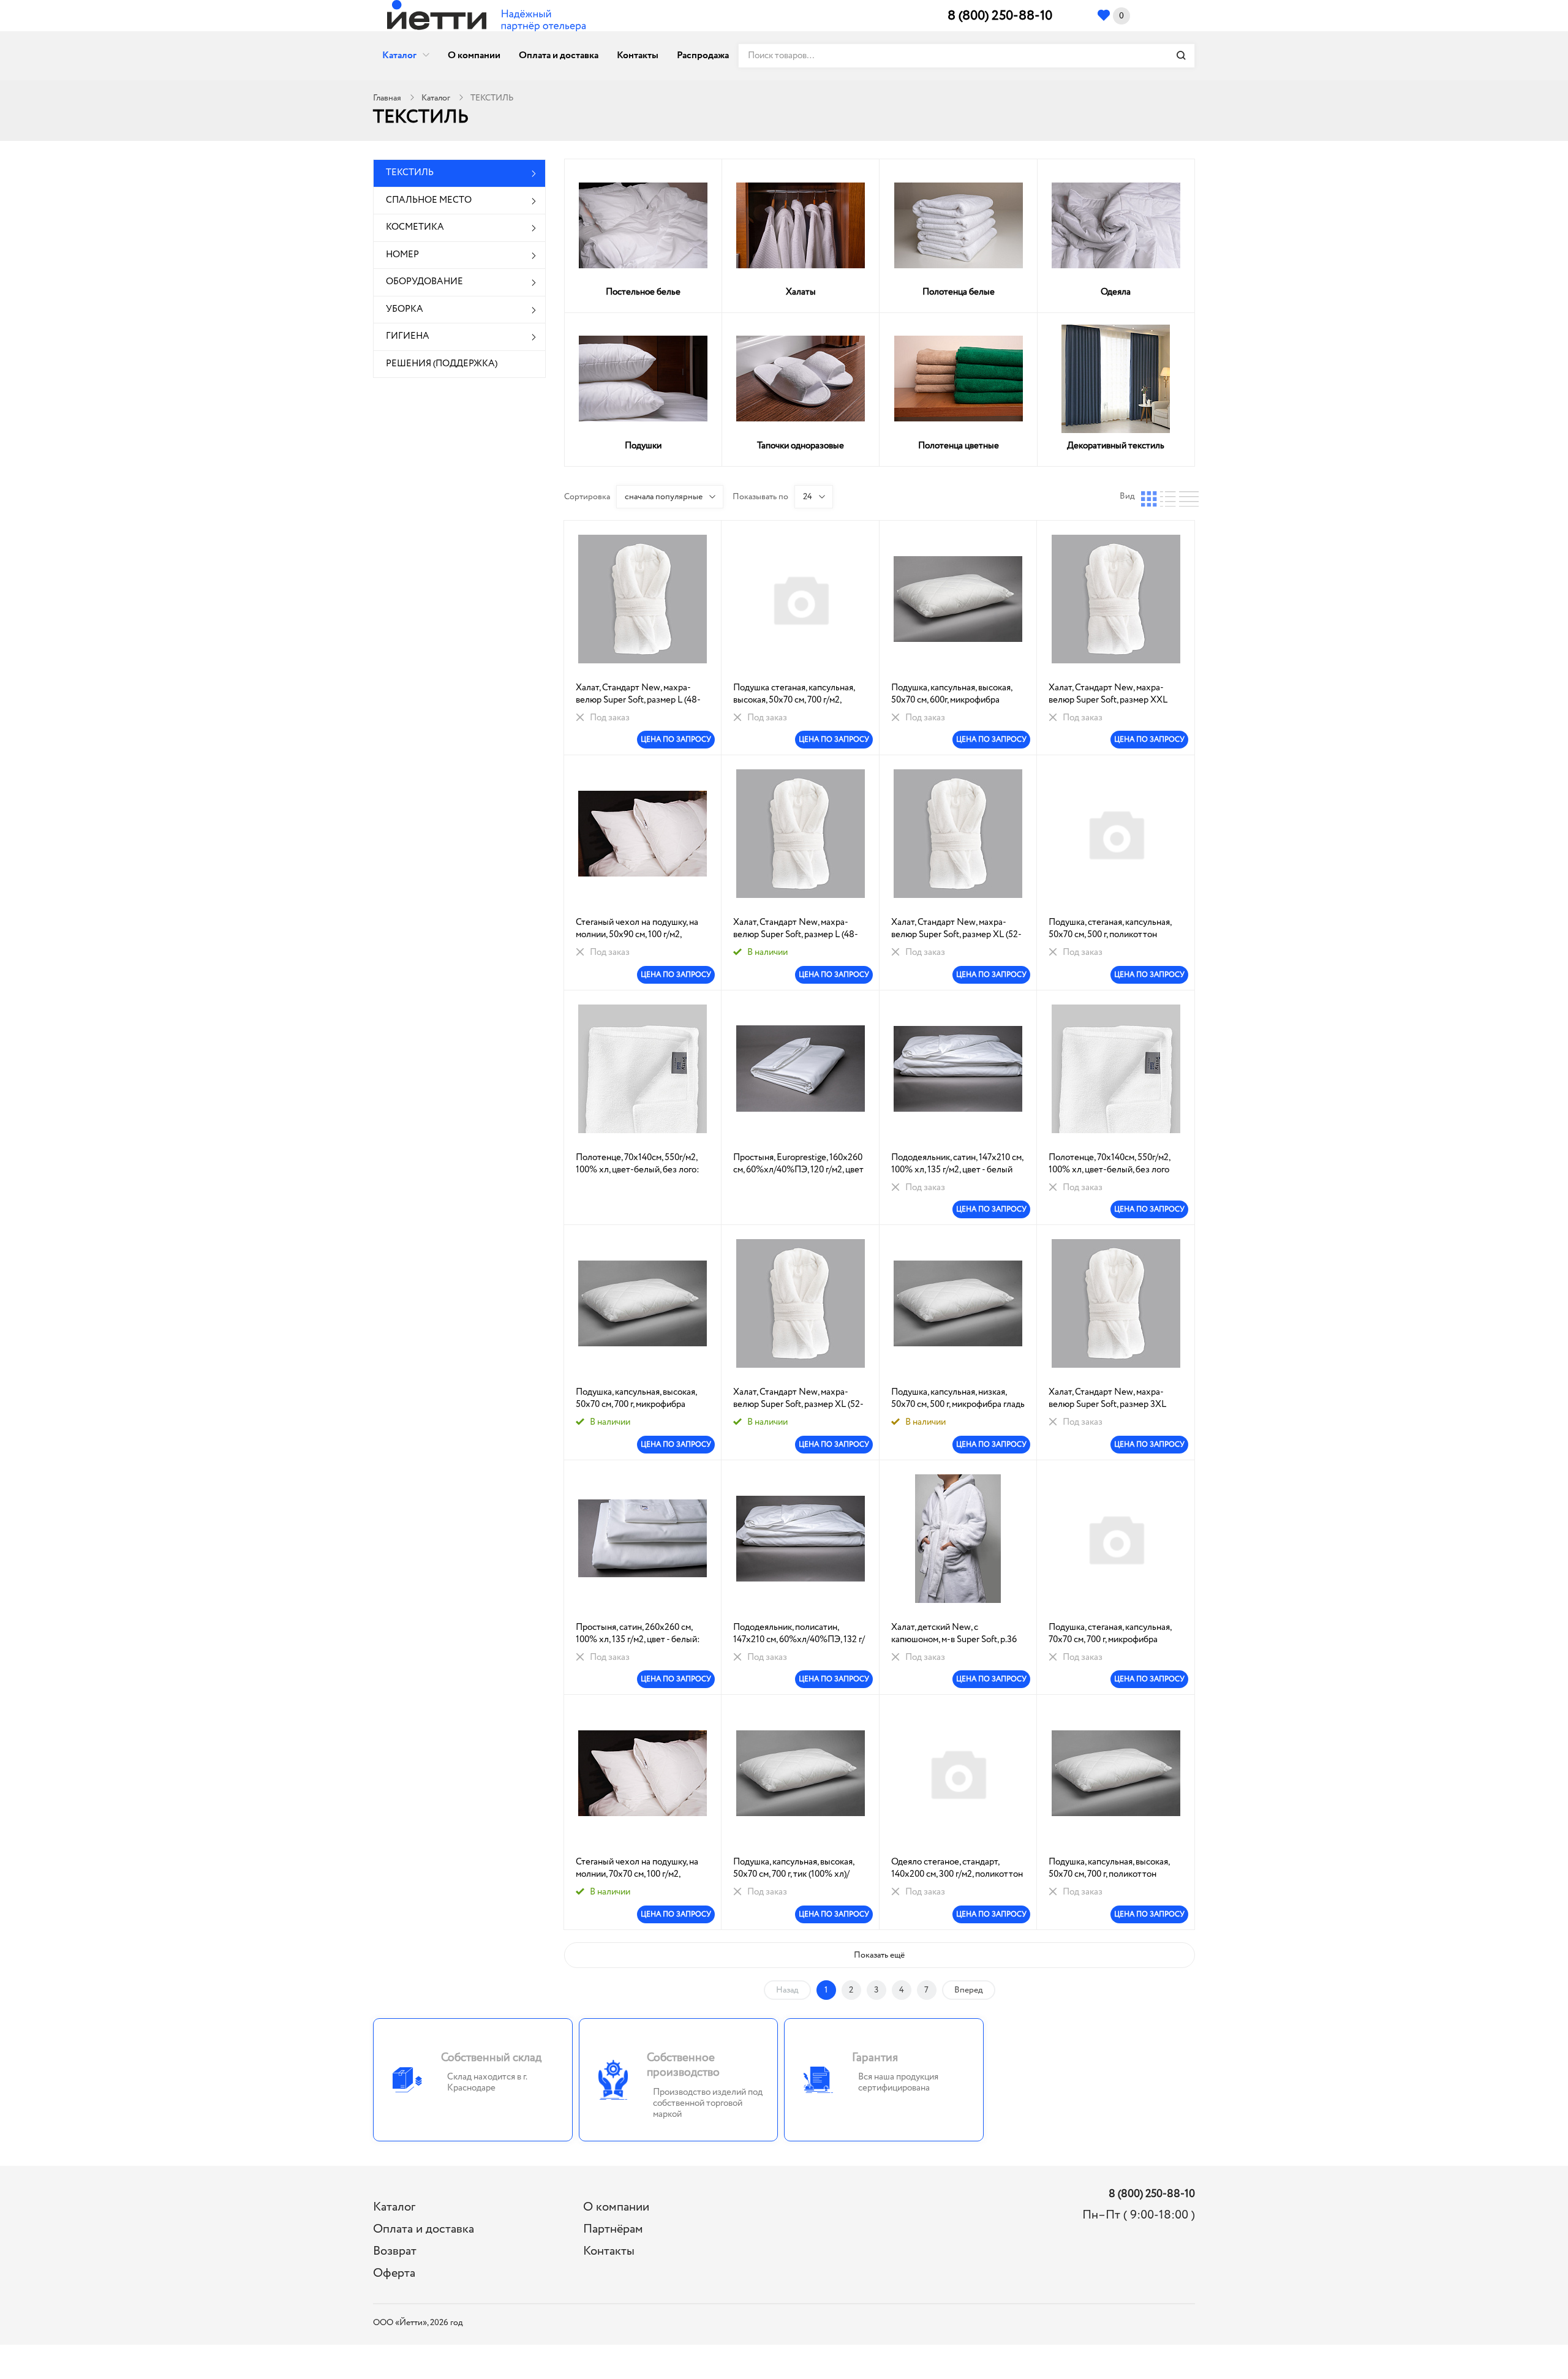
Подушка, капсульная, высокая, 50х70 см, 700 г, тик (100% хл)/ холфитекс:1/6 (793, 1868)
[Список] (1168, 496)
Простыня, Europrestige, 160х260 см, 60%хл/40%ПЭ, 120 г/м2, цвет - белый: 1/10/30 (798, 1164)
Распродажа (703, 55)
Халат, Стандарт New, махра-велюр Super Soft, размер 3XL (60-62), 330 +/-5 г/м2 (1107, 1398)
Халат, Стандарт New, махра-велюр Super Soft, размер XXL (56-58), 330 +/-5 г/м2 (1108, 694)
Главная (387, 98)
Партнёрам (613, 2229)
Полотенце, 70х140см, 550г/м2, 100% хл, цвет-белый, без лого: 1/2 (638, 1164)
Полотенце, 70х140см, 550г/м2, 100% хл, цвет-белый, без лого (1109, 1164)
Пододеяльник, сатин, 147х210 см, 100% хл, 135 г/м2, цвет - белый (957, 1164)
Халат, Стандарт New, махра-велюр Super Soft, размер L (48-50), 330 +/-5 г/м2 (638, 694)
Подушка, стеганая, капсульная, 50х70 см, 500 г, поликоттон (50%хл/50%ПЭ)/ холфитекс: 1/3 (1114, 929)
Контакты (638, 55)
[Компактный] (1187, 496)
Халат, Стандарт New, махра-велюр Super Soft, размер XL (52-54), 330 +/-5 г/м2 (956, 929)
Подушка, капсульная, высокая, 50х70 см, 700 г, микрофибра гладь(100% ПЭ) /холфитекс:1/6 (639, 1398)
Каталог (399, 55)
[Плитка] (1149, 496)
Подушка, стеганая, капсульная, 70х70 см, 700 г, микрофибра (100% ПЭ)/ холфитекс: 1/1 (1110, 1634)
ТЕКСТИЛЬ (410, 173)
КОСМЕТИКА (415, 227)
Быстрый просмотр (643, 599)
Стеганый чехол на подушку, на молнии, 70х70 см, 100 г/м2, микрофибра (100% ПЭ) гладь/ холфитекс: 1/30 (637, 1868)
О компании (474, 55)
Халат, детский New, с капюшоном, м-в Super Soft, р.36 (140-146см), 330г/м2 (954, 1634)
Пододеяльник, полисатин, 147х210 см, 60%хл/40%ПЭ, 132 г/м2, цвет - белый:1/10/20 (799, 1634)
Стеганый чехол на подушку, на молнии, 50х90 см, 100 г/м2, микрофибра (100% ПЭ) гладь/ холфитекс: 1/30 (637, 929)
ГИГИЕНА (408, 336)
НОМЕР (402, 255)
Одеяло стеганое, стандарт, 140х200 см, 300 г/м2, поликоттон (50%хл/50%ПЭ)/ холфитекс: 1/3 (957, 1868)
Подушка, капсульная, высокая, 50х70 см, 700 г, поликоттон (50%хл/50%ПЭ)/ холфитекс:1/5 (1113, 1868)
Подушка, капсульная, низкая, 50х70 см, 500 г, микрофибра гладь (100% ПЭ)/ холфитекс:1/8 (958, 1398)
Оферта (394, 2273)
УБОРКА (405, 309)
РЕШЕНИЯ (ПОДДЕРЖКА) (442, 364)
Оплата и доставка (559, 55)
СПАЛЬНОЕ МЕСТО (429, 200)
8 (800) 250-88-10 (1000, 16)
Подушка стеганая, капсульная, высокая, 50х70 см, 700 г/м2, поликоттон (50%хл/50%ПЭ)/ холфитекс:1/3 (794, 694)
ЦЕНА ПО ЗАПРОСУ (676, 740)
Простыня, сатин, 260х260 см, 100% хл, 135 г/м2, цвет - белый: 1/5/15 (638, 1634)
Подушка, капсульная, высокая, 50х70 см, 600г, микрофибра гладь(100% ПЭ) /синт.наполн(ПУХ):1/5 (952, 694)
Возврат (395, 2251)
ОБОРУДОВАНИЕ (424, 282)
